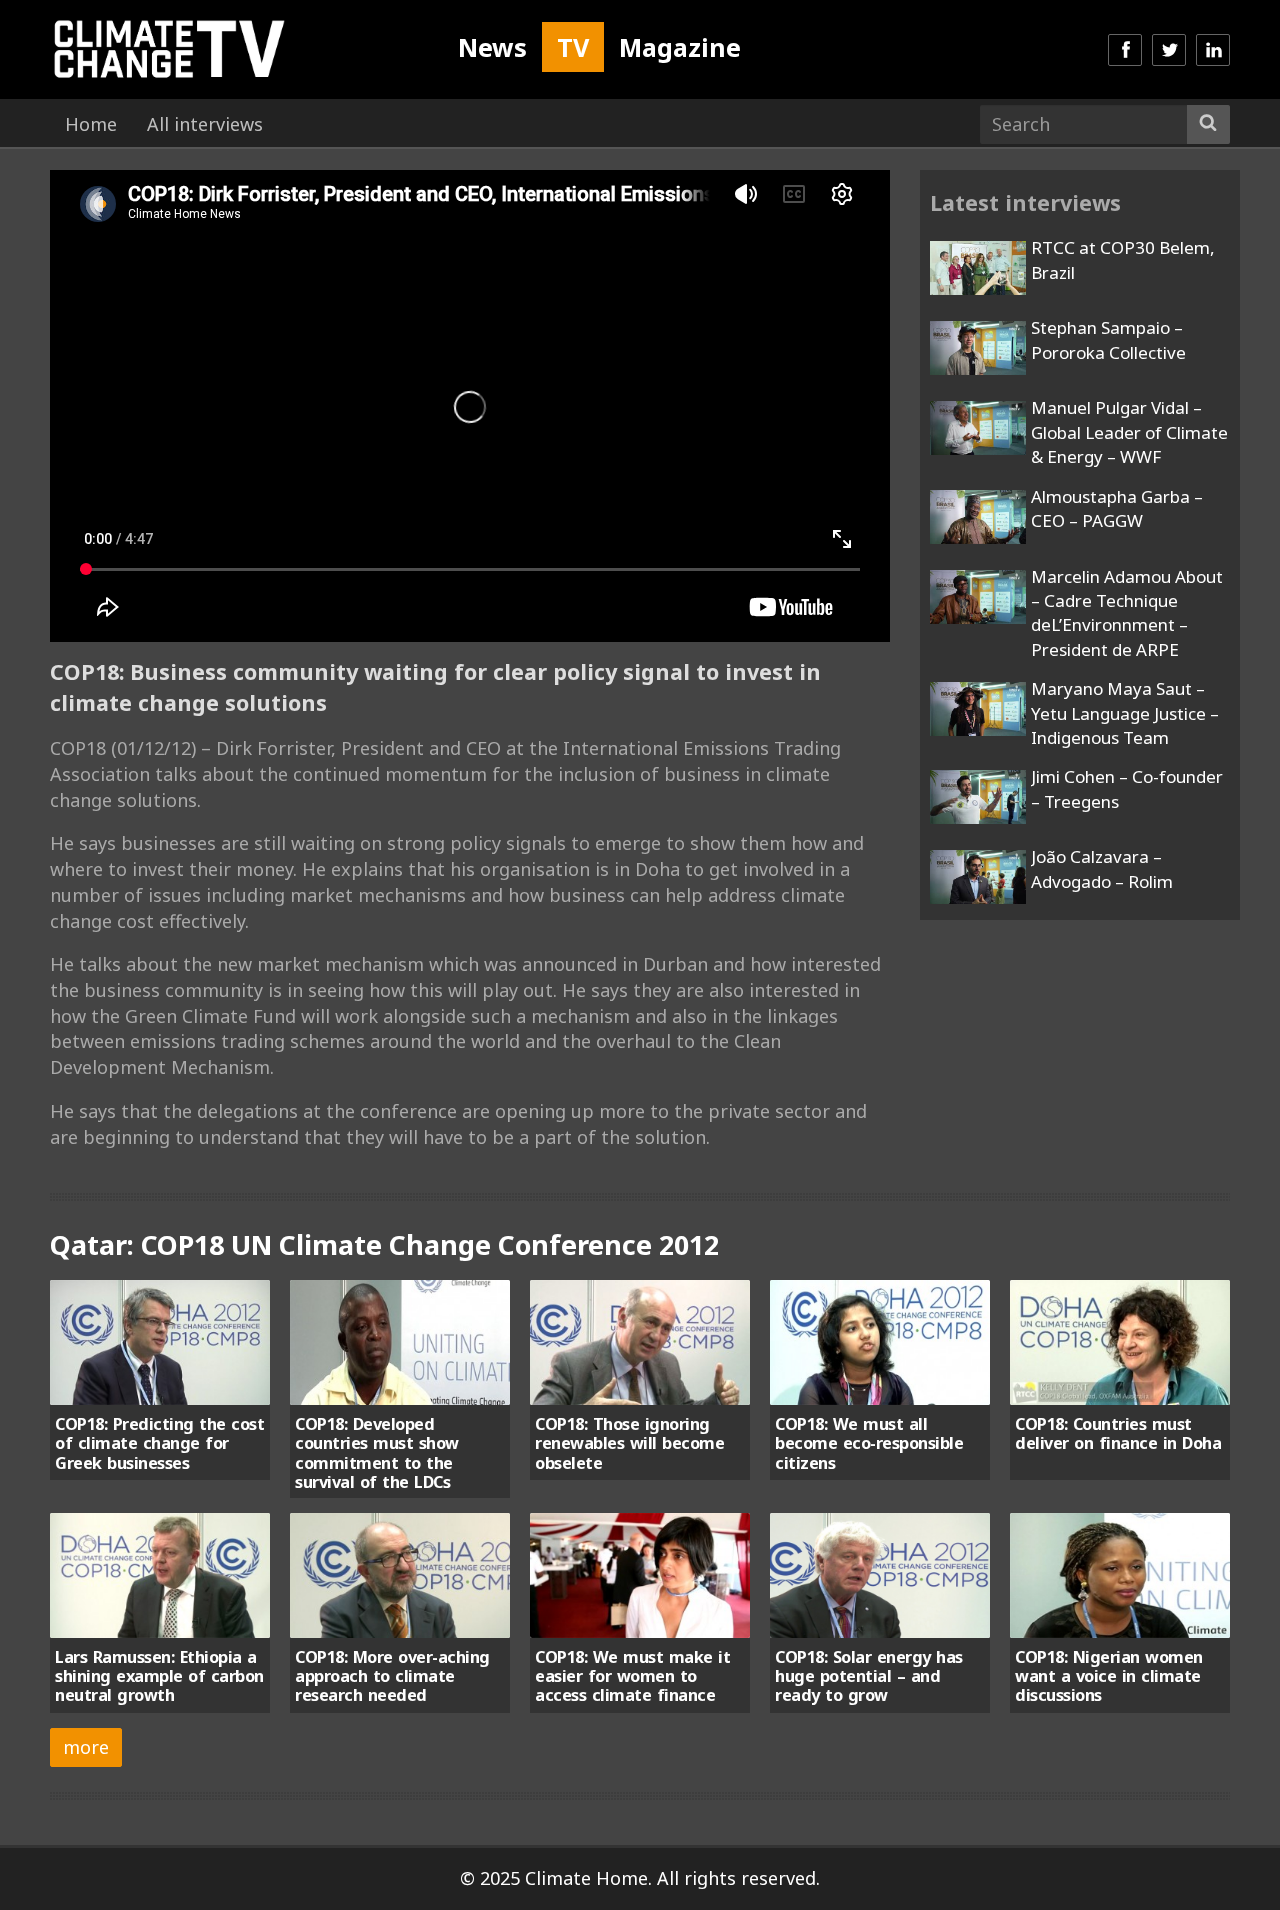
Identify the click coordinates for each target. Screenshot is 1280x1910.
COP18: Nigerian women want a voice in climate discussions (1109, 1676)
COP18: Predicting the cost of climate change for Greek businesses (159, 1443)
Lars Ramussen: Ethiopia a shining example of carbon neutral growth (159, 1676)
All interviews (205, 124)
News (492, 47)
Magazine (680, 47)
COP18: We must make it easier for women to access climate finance (632, 1676)
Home (91, 124)
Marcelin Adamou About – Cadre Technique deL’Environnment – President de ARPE (1127, 613)
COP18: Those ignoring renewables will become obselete (629, 1443)
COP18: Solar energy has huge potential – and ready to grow (869, 1676)
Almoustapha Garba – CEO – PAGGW (1117, 508)
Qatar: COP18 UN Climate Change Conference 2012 (384, 1244)
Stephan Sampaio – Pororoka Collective (1108, 339)
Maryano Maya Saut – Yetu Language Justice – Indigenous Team (1125, 713)
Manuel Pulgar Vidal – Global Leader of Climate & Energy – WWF (1129, 432)
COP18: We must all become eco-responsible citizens (869, 1443)
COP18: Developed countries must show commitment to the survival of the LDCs (377, 1453)
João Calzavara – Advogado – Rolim (1102, 868)
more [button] (86, 1747)
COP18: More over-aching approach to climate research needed (392, 1676)
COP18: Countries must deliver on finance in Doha (1118, 1433)
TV (573, 47)
